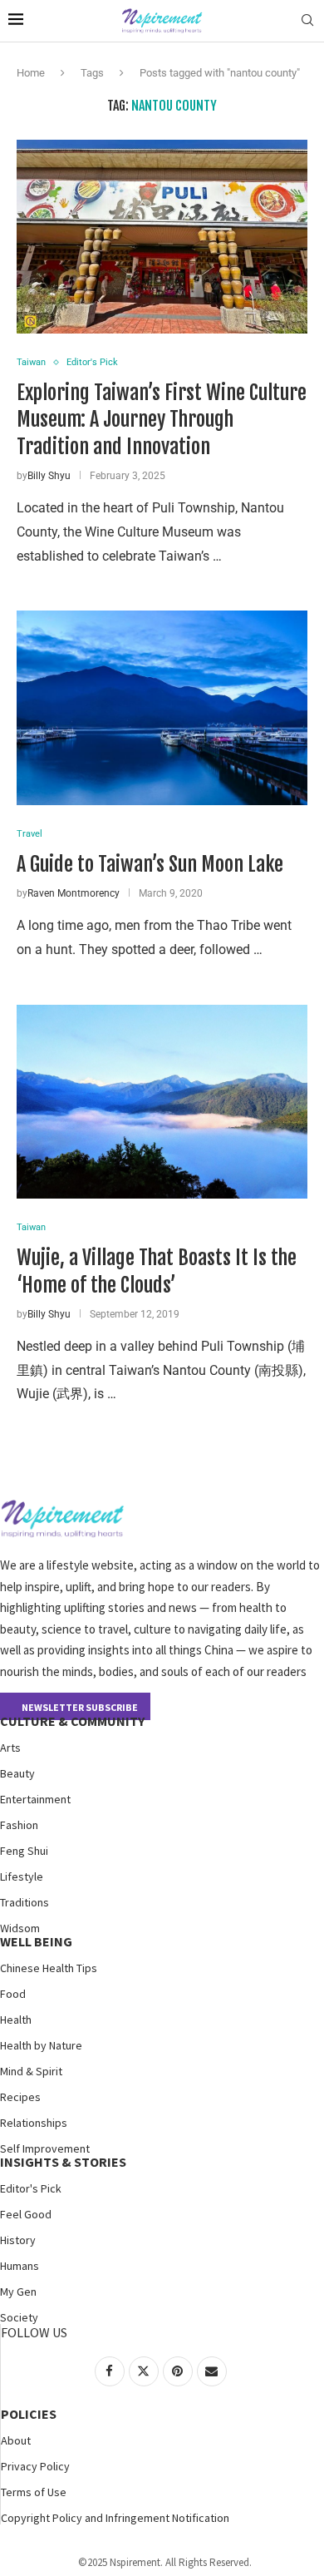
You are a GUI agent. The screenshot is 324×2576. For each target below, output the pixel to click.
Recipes (20, 2097)
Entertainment (35, 1799)
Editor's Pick (31, 2188)
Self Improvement (45, 2148)
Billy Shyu (49, 476)
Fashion (19, 1825)
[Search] (307, 21)
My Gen (18, 2292)
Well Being (36, 1941)
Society (19, 2317)
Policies (29, 2414)
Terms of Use (34, 2492)
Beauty (17, 1773)
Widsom (20, 1928)
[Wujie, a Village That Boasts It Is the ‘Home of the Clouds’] (162, 1102)
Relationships (34, 2123)
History (18, 2240)
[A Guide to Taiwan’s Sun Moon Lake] (162, 707)
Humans (20, 2266)
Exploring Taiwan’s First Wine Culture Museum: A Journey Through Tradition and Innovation (162, 420)
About (16, 2440)
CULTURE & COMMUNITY (72, 1721)
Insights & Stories (63, 2162)
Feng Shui (24, 1851)
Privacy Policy (35, 2466)
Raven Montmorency (74, 893)
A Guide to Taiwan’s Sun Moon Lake (150, 864)
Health (16, 2020)
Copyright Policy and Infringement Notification (115, 2518)
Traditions (25, 1902)
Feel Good (26, 2214)
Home (31, 73)
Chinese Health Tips (49, 1968)
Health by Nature (41, 2045)
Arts (10, 1748)
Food (13, 1994)
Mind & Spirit (31, 2071)
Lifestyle (22, 1876)
